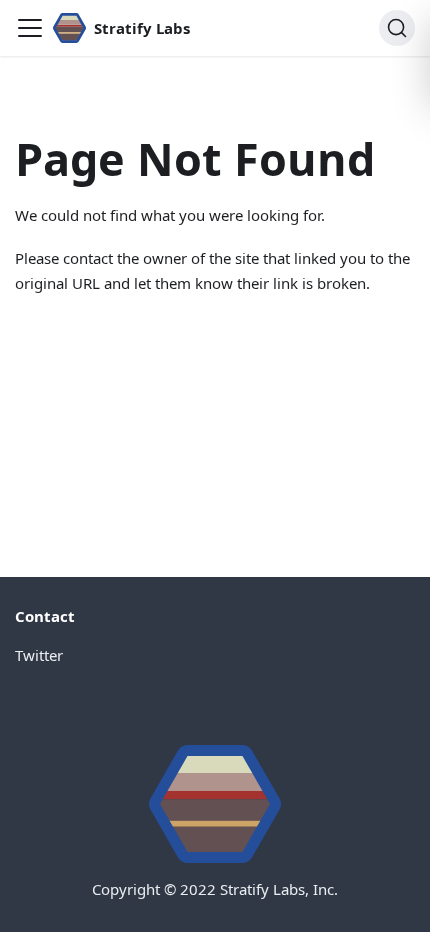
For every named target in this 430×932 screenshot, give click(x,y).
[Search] (397, 28)
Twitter (39, 655)
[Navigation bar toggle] (30, 28)
